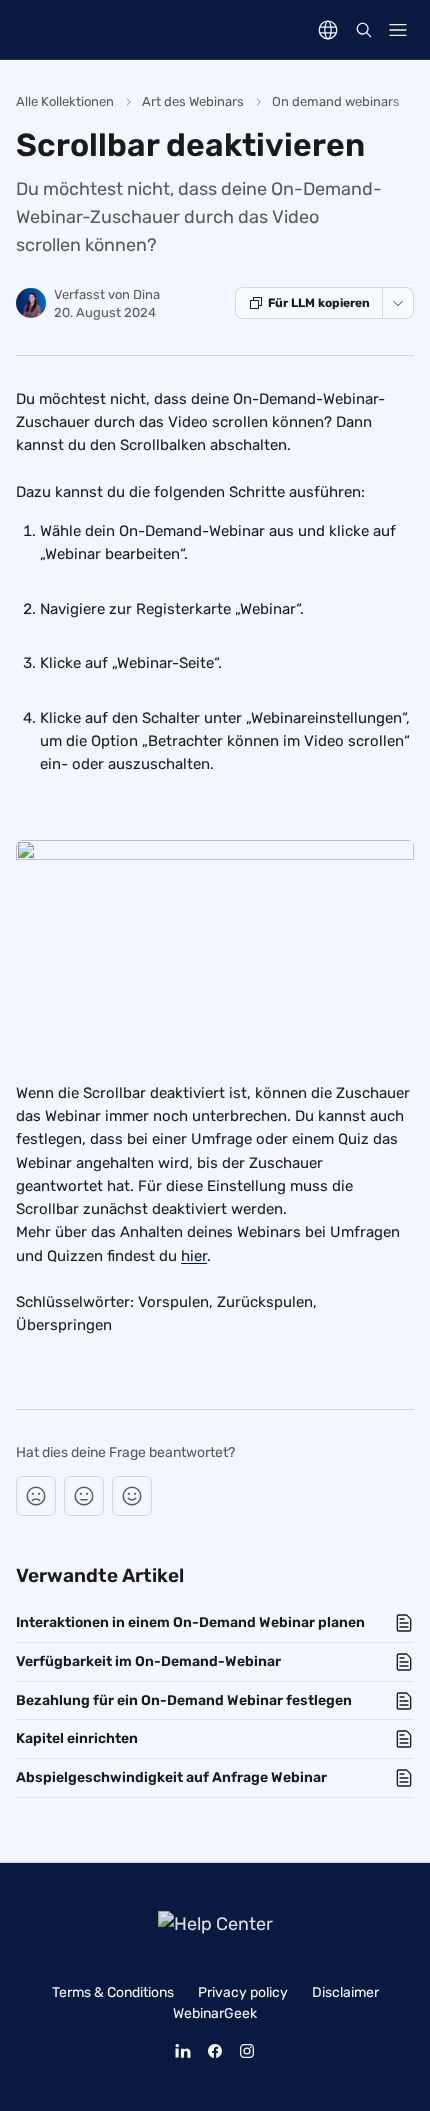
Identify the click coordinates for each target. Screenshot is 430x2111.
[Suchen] (364, 30)
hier (194, 1256)
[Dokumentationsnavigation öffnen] (398, 30)
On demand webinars (336, 101)
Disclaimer (345, 1992)
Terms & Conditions (113, 1992)
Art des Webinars (193, 101)
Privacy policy (243, 1992)
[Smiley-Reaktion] (132, 1496)
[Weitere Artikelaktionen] (398, 303)
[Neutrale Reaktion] (84, 1496)
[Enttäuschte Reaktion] (36, 1496)
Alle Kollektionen (65, 101)
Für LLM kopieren (319, 303)
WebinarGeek (215, 2013)
